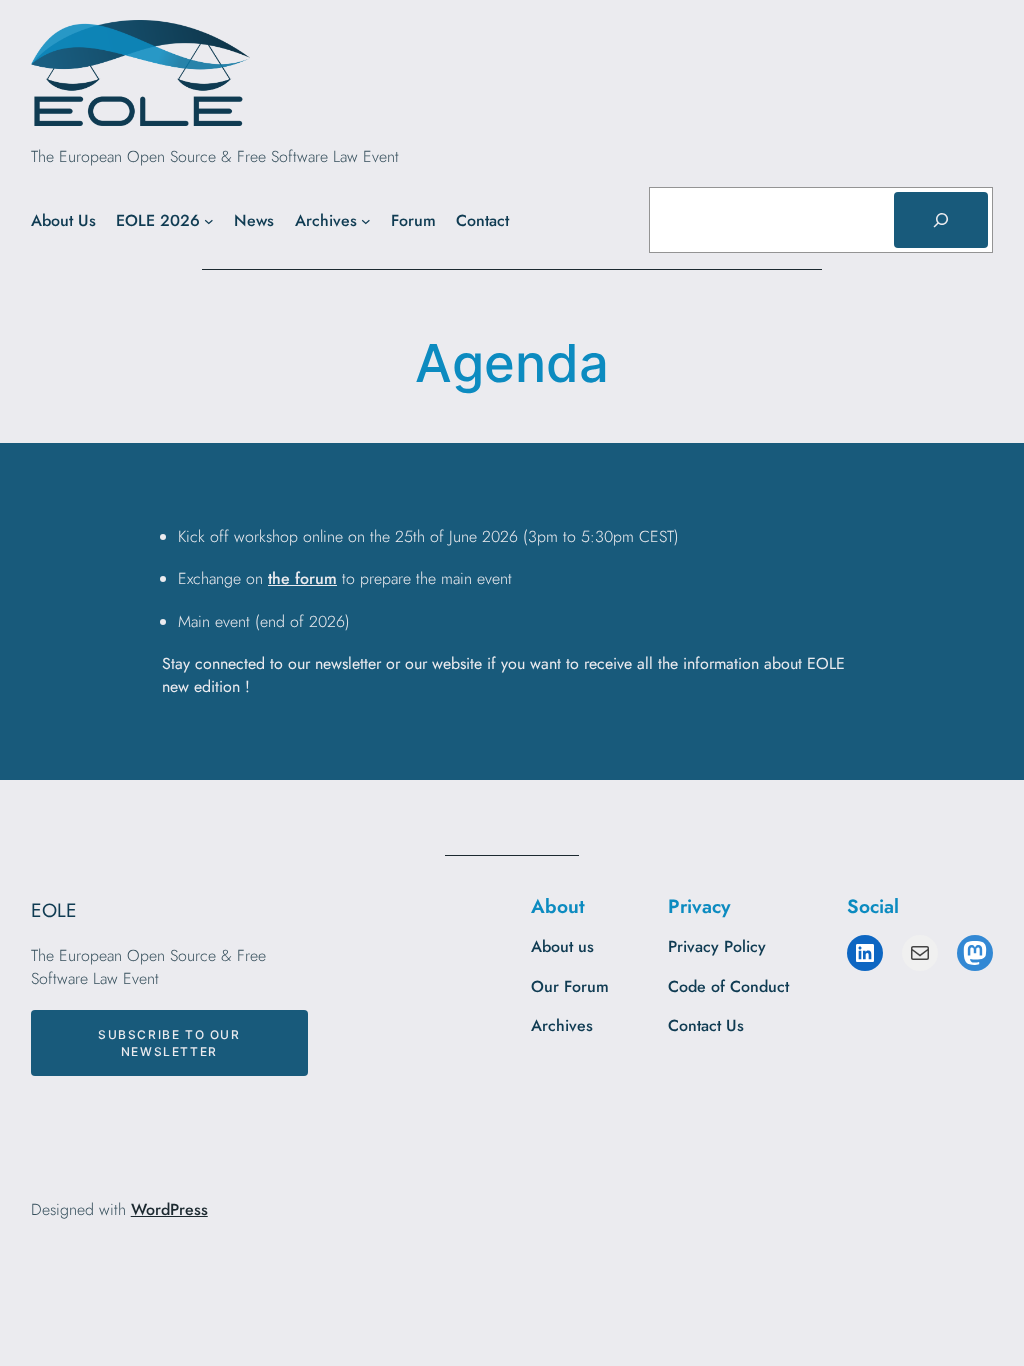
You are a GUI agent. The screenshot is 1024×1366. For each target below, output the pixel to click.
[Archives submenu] (366, 221)
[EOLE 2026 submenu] (209, 221)
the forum (302, 578)
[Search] (941, 220)
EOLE (54, 910)
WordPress (169, 1209)
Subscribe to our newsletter (169, 1043)
